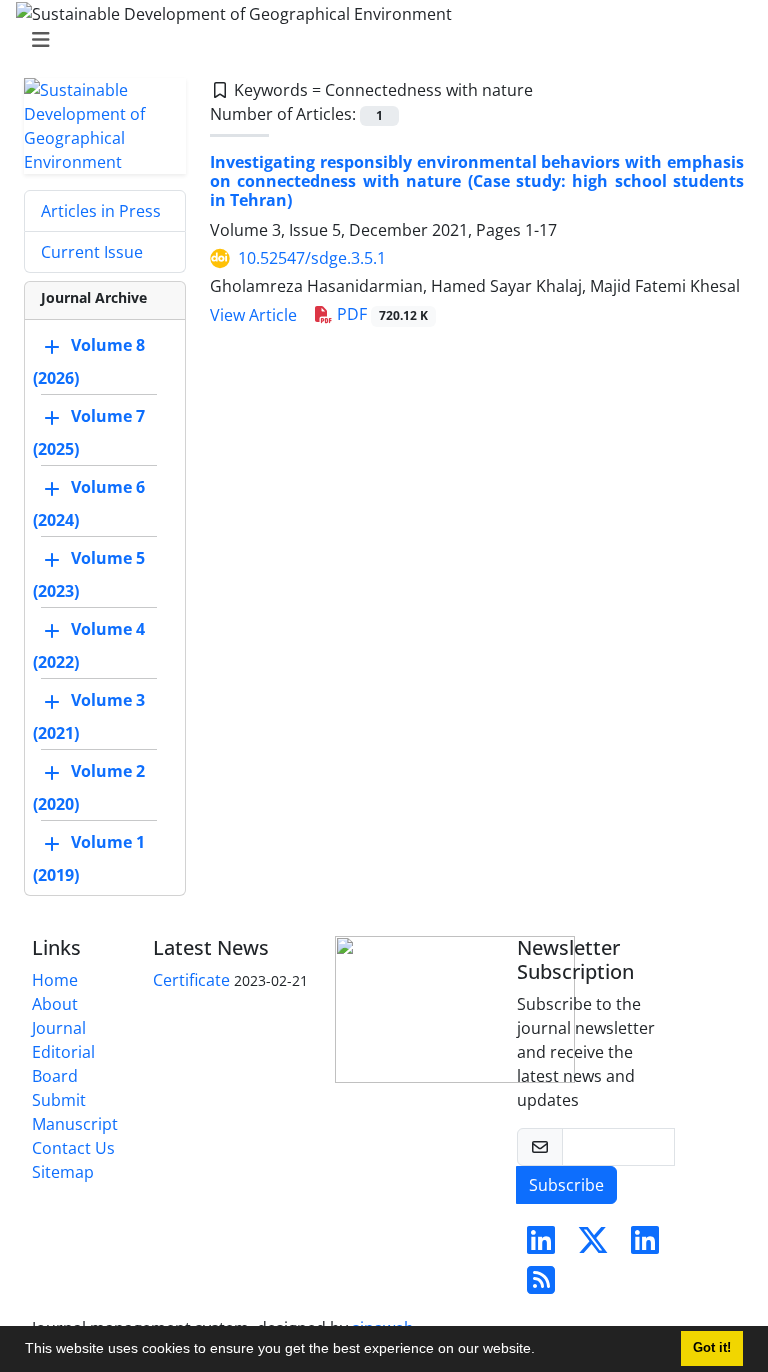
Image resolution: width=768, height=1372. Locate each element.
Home (55, 980)
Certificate (191, 980)
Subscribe (566, 1185)
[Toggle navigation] (378, 40)
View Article (253, 315)
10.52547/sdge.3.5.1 (312, 258)
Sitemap (63, 1172)
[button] (542, 1351)
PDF (380, 314)
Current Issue (92, 252)
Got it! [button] (712, 1348)
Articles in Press (101, 211)
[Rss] (541, 1286)
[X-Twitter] (593, 1246)
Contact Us (73, 1148)
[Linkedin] (541, 1246)
